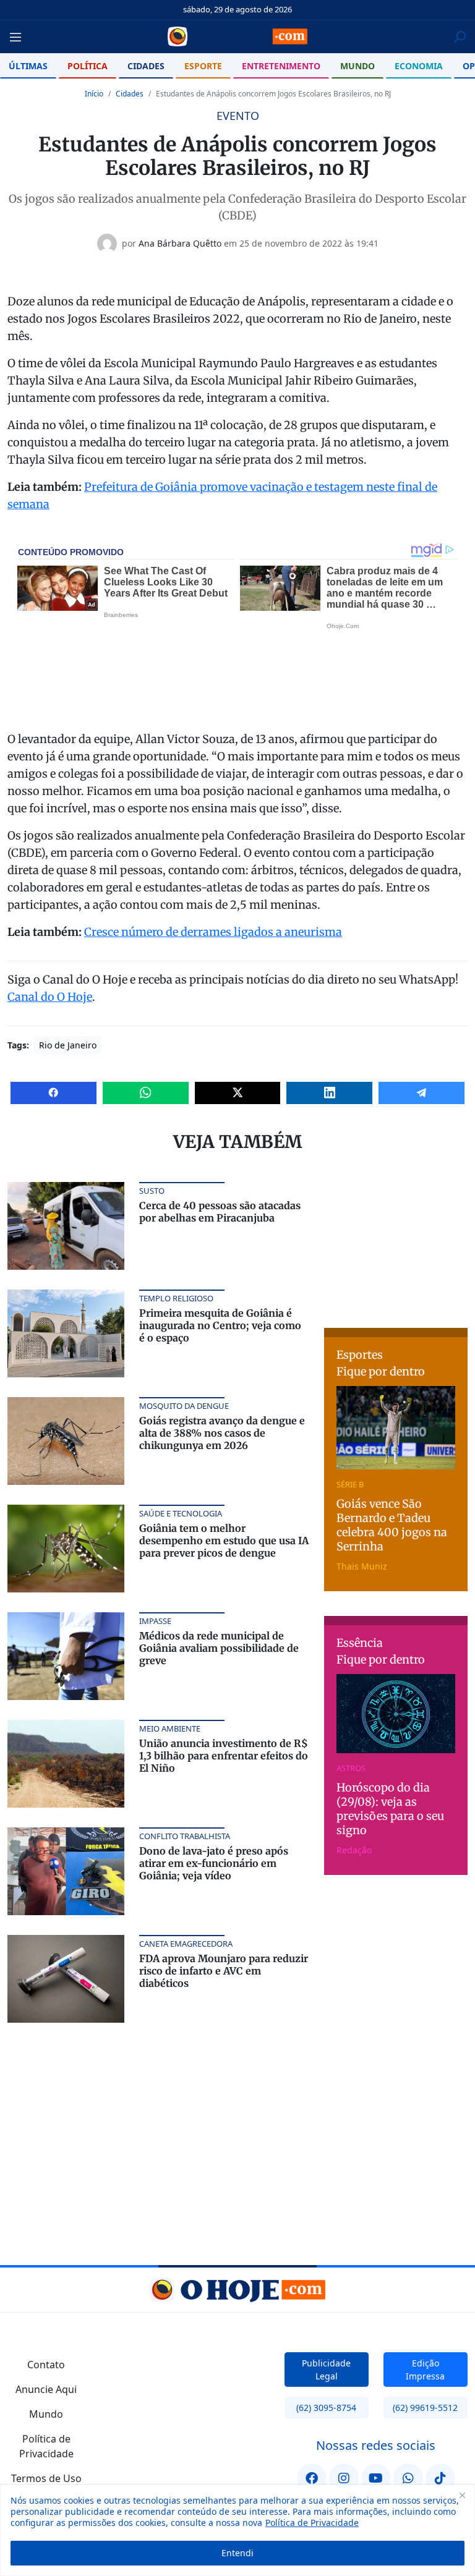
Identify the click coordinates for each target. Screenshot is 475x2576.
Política (88, 66)
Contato (46, 2365)
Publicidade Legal (326, 2370)
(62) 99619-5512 (425, 2408)
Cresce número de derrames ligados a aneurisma (213, 932)
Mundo (357, 66)
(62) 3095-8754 (326, 2408)
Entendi (237, 2553)
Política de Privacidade (312, 2523)
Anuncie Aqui (46, 2389)
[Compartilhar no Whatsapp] (146, 1093)
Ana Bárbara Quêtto (180, 243)
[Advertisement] (400, 1244)
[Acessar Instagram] (344, 2478)
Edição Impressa (425, 2370)
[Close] (462, 2495)
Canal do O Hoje (50, 997)
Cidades (146, 66)
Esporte (203, 66)
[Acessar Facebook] (312, 2478)
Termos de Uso (46, 2478)
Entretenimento (281, 66)
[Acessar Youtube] (376, 2478)
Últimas (28, 66)
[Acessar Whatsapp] (408, 2478)
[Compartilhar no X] (238, 1093)
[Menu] (19, 37)
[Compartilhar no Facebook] (53, 1093)
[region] (237, 2530)
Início (94, 94)
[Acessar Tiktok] (440, 2478)
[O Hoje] (237, 36)
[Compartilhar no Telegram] (422, 1093)
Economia (419, 66)
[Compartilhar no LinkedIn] (329, 1093)
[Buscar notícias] (460, 37)
